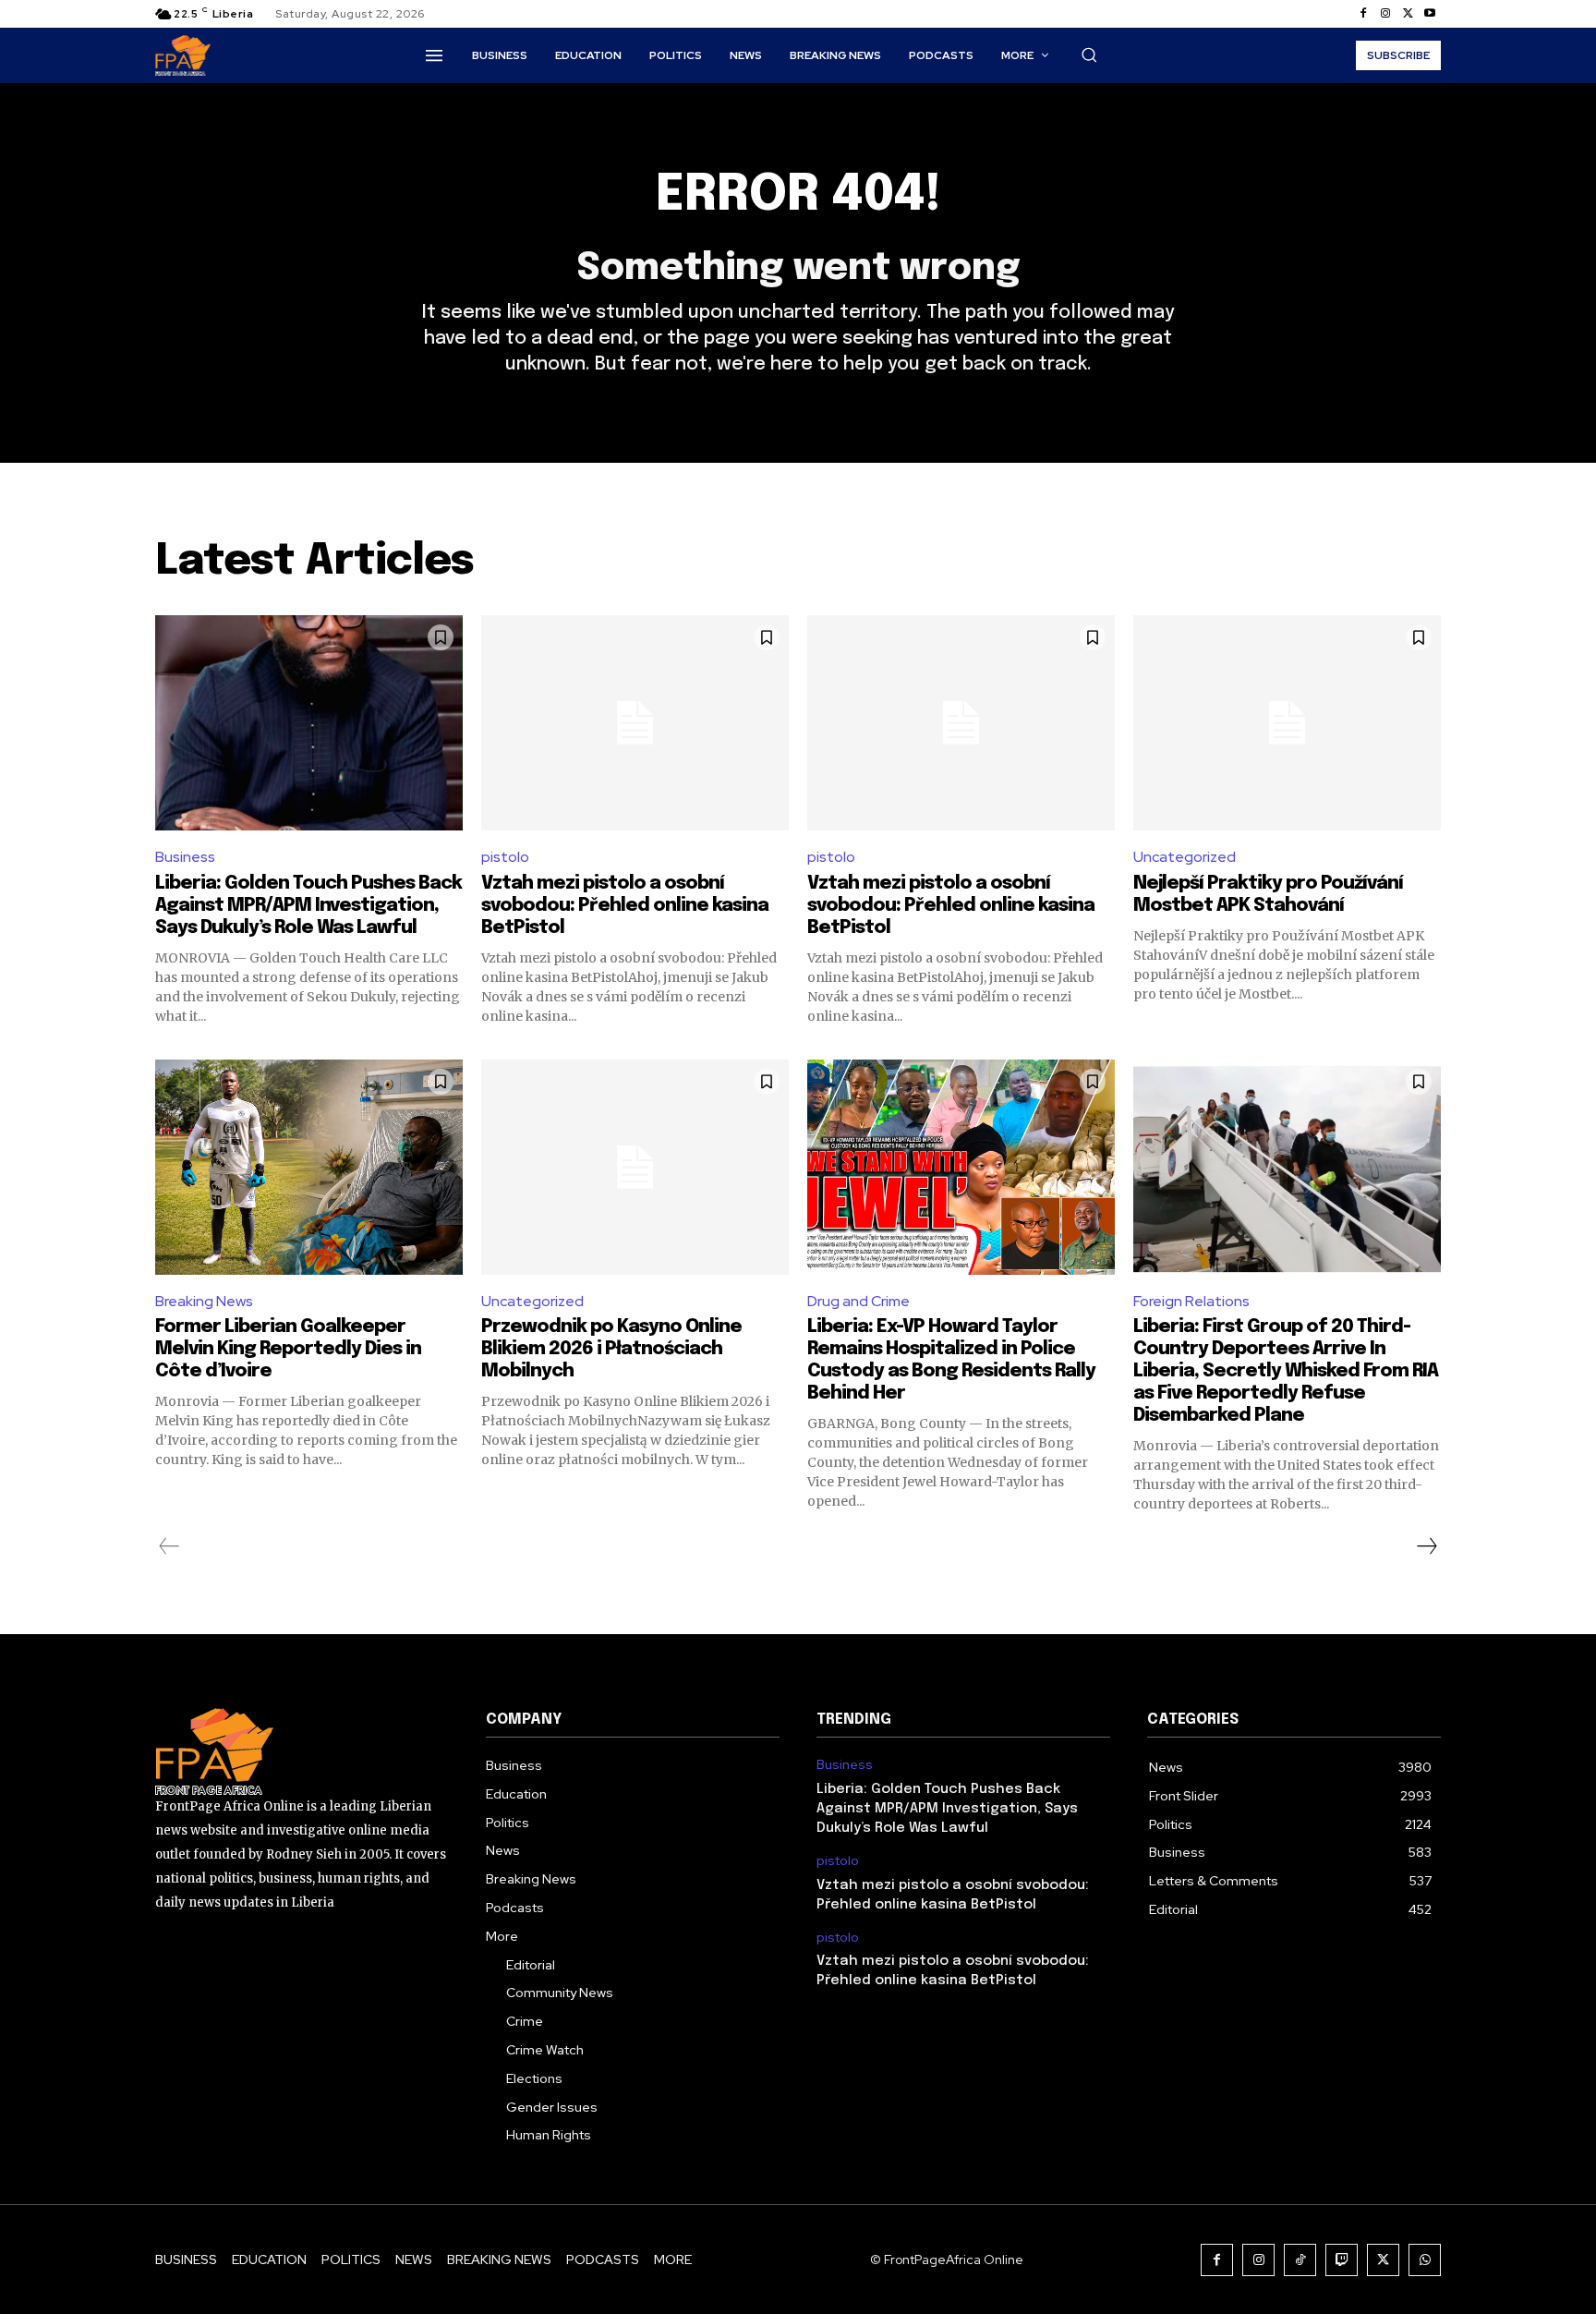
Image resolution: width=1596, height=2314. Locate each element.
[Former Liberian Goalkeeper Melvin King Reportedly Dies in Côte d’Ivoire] (309, 1167)
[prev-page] (169, 1546)
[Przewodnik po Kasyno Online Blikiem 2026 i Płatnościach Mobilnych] (635, 1167)
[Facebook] (1363, 14)
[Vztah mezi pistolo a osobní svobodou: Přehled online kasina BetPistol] (635, 723)
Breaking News (204, 1301)
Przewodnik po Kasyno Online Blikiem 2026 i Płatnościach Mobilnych (611, 1349)
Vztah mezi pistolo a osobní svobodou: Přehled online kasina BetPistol (625, 906)
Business (185, 857)
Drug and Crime (858, 1301)
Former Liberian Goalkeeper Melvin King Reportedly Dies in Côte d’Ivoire (288, 1349)
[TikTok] (1300, 2260)
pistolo (505, 857)
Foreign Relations (1191, 1301)
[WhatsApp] (1425, 2260)
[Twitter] (1408, 14)
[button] (1089, 55)
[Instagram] (1385, 14)
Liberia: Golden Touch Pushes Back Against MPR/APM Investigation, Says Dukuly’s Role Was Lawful (308, 906)
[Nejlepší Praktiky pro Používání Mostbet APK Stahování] (1287, 723)
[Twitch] (1342, 2260)
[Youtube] (1430, 14)
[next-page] (1426, 1546)
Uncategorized (1185, 857)
